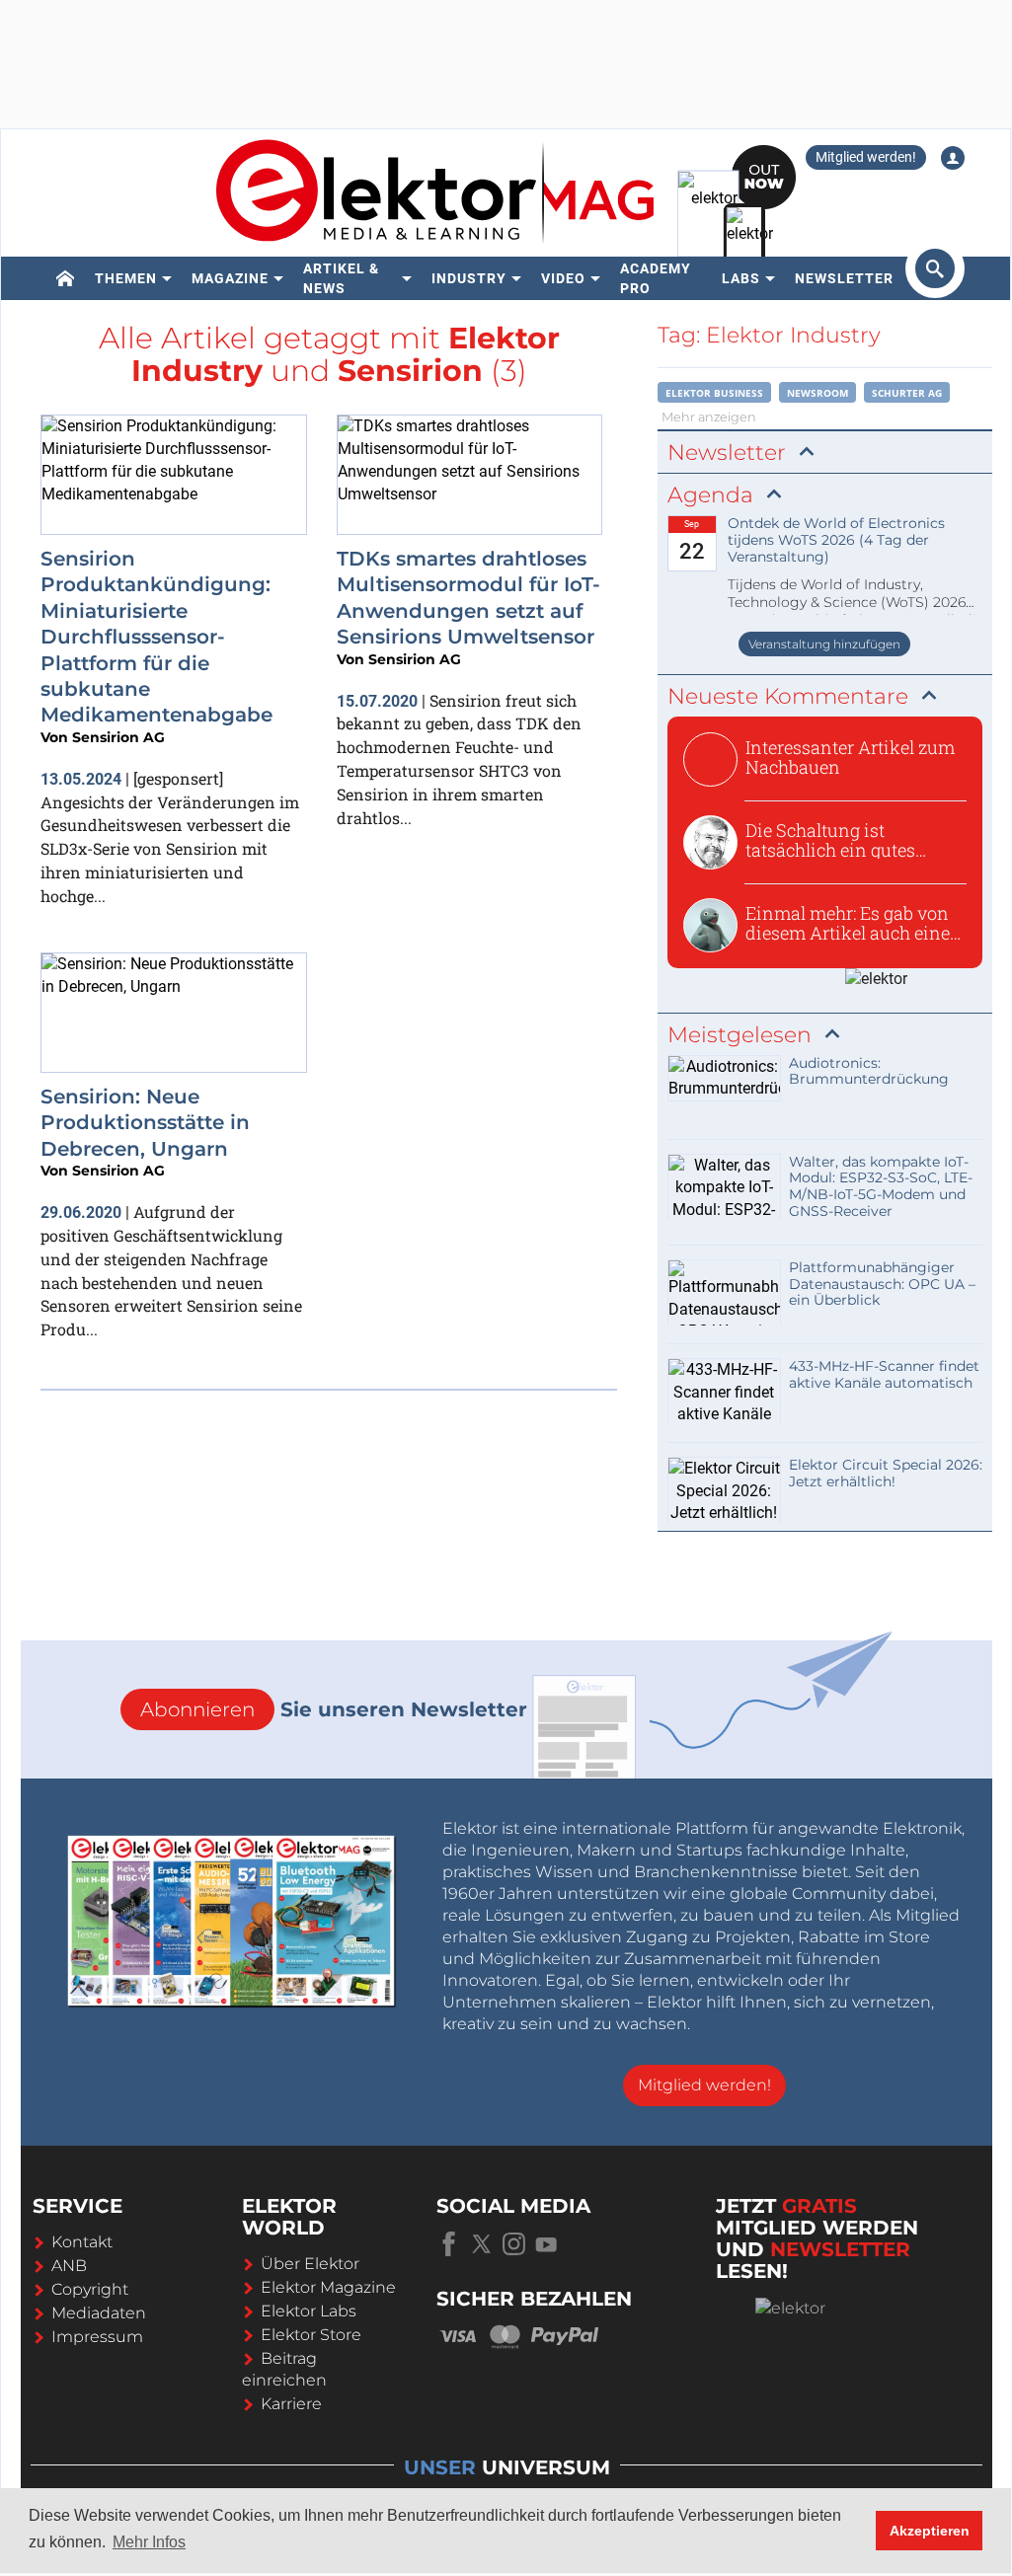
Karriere (291, 2404)
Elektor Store (311, 2335)
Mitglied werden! (866, 157)
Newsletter (844, 278)
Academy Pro (656, 278)
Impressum (97, 2337)
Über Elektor (310, 2264)
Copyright (90, 2289)
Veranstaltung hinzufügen (824, 644)
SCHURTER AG (907, 393)
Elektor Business (714, 393)
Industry (469, 278)
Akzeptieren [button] (930, 2531)
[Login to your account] (953, 158)
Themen (126, 278)
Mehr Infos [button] (149, 2542)
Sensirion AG (118, 737)
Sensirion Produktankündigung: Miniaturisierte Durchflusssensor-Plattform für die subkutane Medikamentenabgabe (156, 637)
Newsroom (817, 393)
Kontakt (82, 2242)
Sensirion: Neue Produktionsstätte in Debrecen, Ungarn (145, 1123)
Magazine (230, 278)
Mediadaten (99, 2313)
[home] (66, 278)
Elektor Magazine (328, 2287)
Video (563, 278)
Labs (741, 278)
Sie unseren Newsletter (334, 1709)
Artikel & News (341, 278)
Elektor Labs (309, 2311)
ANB (69, 2266)
